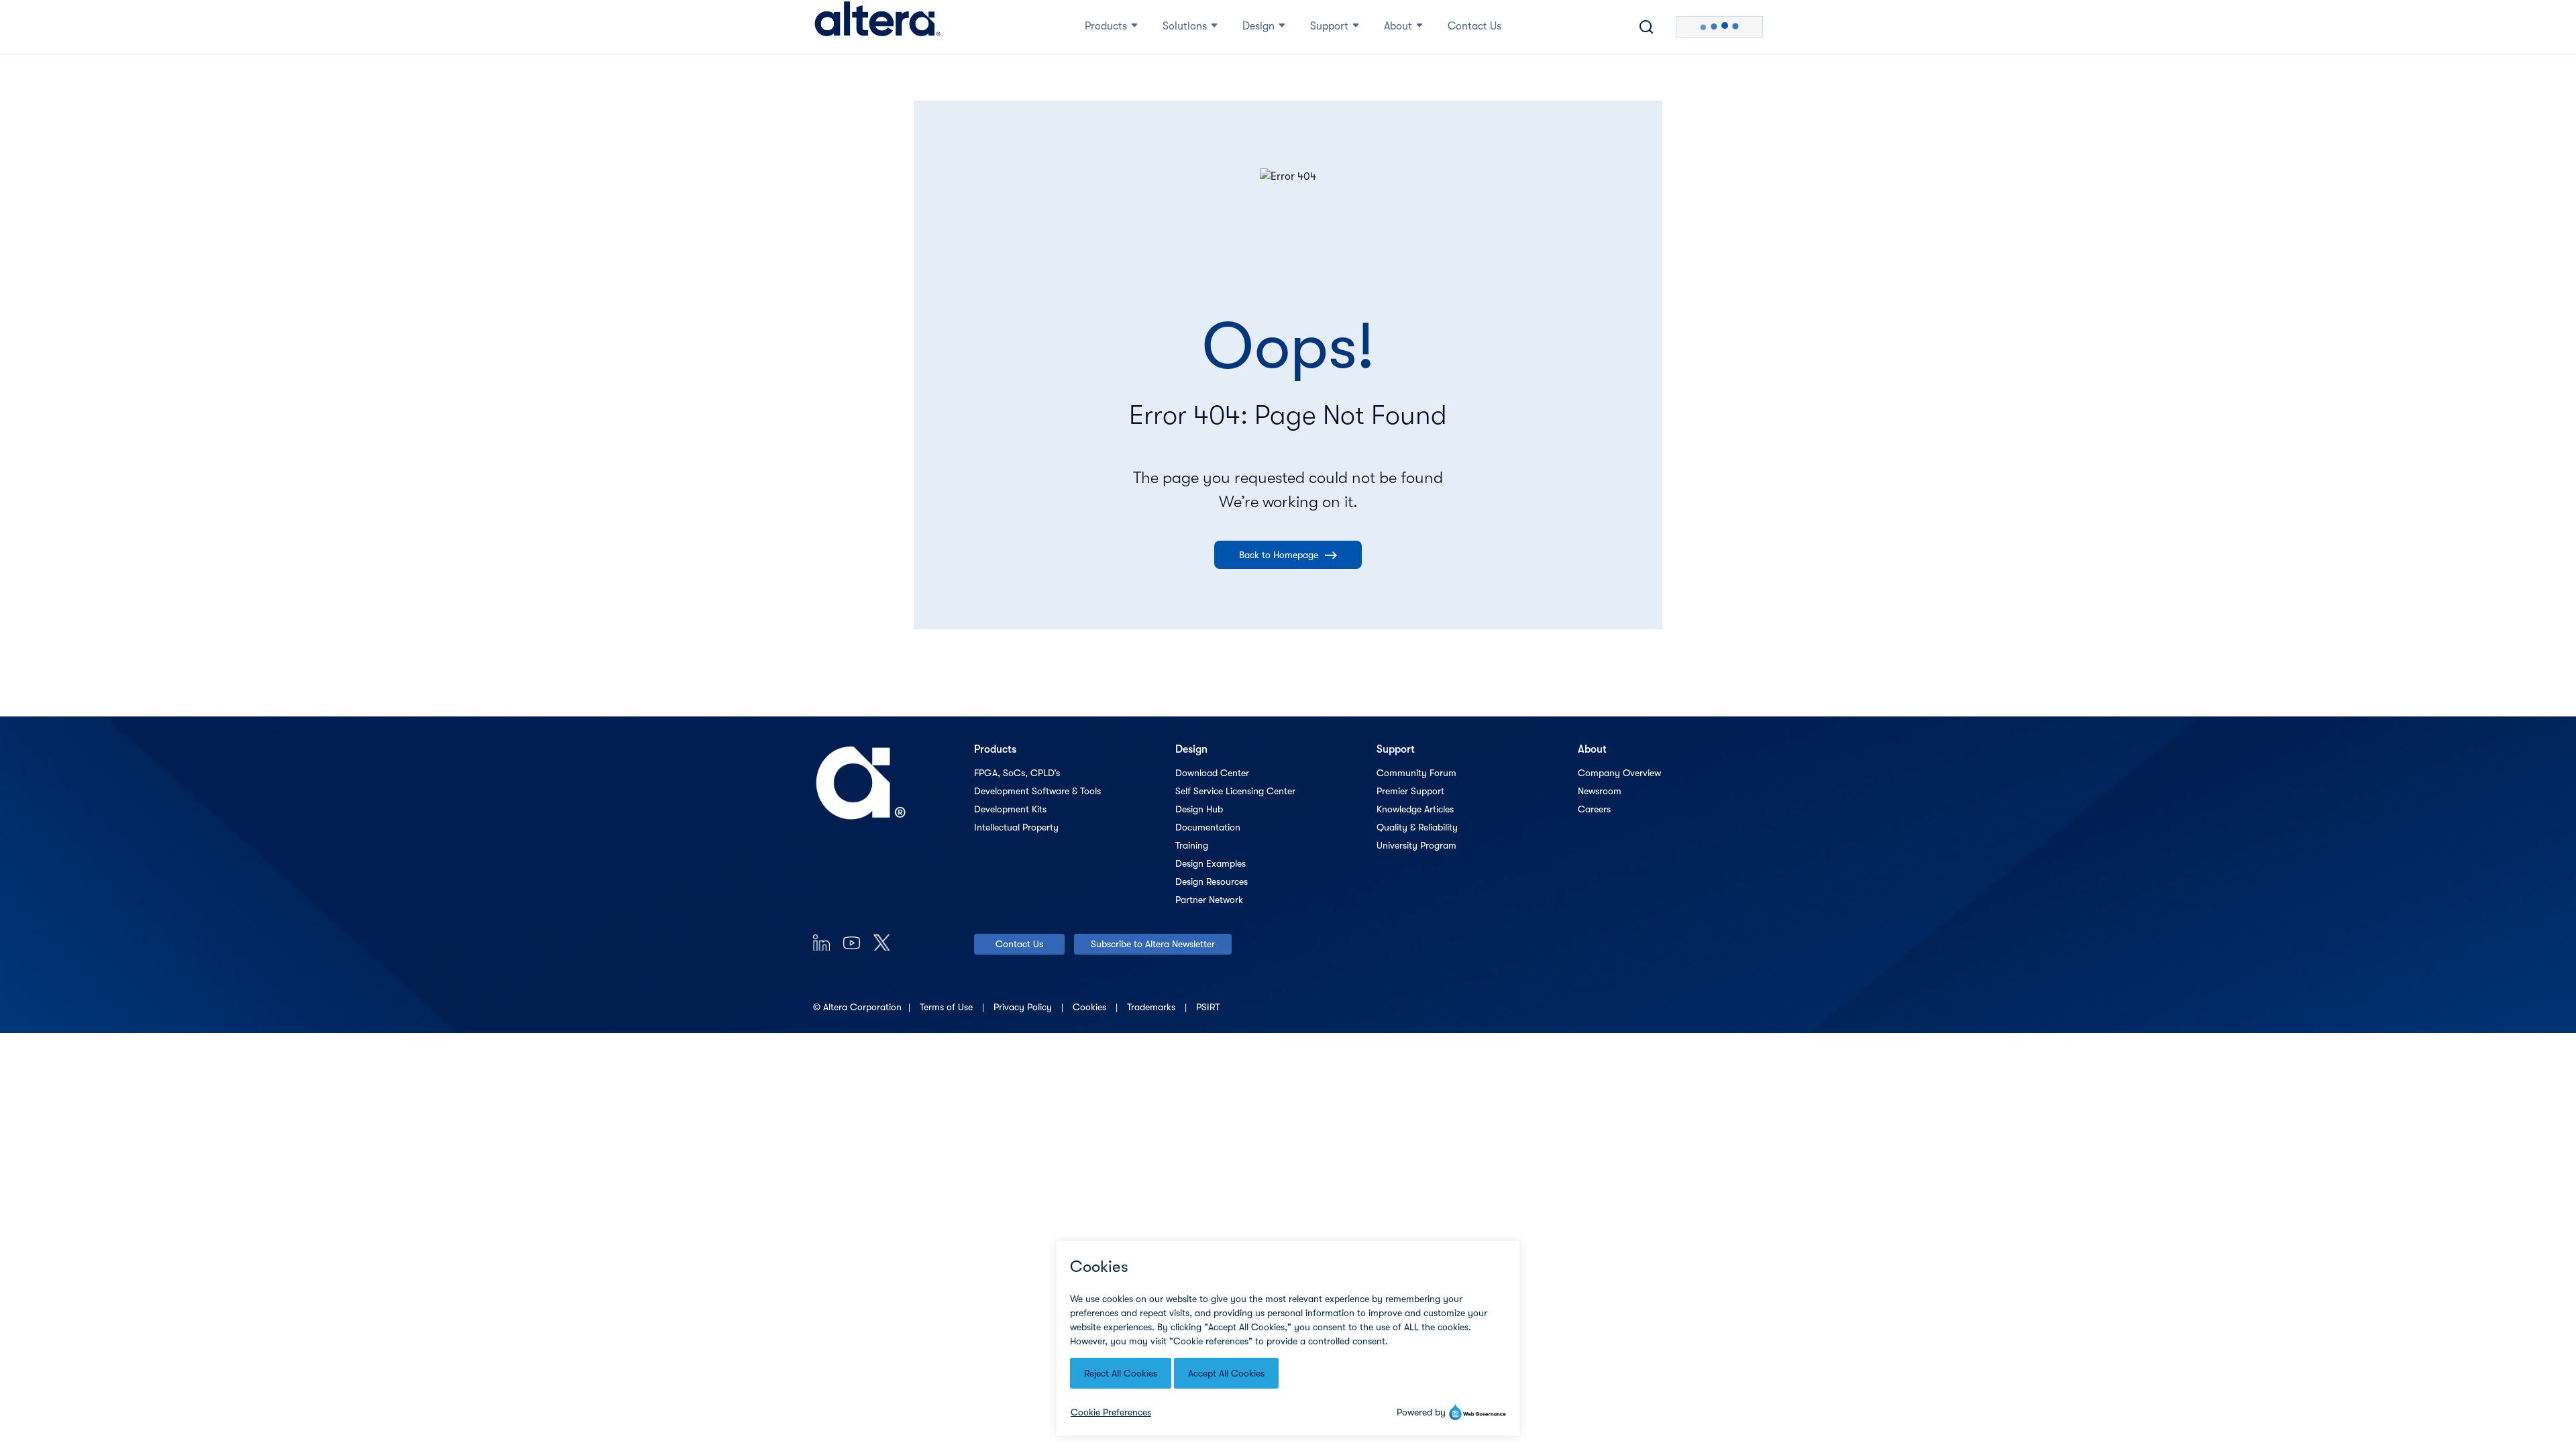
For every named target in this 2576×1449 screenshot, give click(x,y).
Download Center (1212, 773)
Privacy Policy (1024, 1007)
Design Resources (1212, 881)
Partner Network (1209, 900)
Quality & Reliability (1417, 827)
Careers (1594, 809)
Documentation (1208, 827)
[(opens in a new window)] (821, 942)
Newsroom (1600, 791)
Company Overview (1619, 773)
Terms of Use (948, 1007)
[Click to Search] (1646, 27)
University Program (1416, 845)
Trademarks (1152, 1007)
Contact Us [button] (1474, 26)
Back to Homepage (1279, 555)
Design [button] (1258, 26)
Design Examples (1211, 863)
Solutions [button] (1185, 26)
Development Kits (1010, 809)
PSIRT (1208, 1007)
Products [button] (1106, 26)
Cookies (1091, 1007)
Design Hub (1199, 809)
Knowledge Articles (1415, 809)
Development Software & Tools (1037, 791)
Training (1192, 845)
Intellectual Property (1016, 827)
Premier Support (1410, 791)
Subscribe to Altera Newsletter (1153, 944)
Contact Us (1019, 944)
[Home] (877, 27)
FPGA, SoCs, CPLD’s (1017, 773)
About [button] (1398, 26)
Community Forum (1416, 773)
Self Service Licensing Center (1235, 791)
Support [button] (1329, 26)
